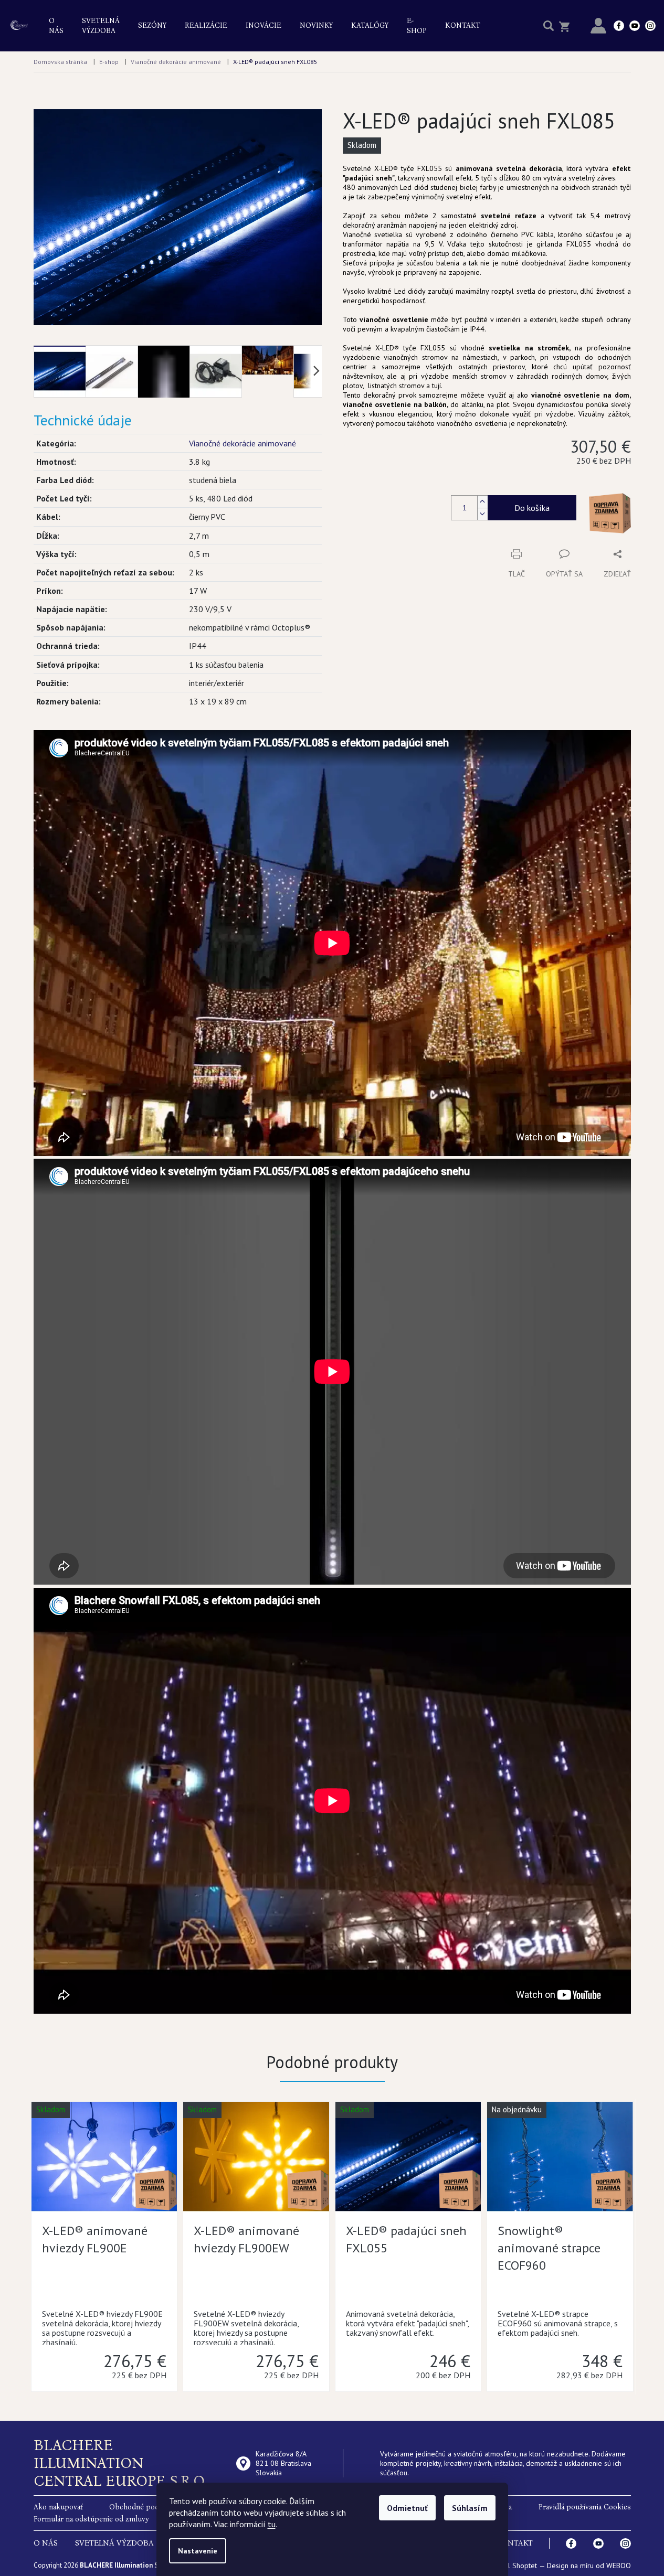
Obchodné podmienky (146, 2507)
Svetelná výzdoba (101, 26)
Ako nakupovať (58, 2507)
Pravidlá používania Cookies (585, 2507)
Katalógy (370, 25)
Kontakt (463, 25)
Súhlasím (470, 2508)
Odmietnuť (407, 2508)
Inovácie (264, 25)
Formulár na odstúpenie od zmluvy (91, 2519)
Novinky (316, 25)
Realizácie (206, 25)
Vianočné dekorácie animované (243, 443)
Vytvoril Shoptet (512, 2566)
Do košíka (532, 508)
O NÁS (46, 2543)
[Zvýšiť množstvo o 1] (482, 502)
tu (272, 2524)
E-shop (417, 26)
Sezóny (152, 25)
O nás (56, 26)
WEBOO (619, 2566)
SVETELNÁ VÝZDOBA (114, 2543)
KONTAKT (514, 2543)
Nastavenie (198, 2551)
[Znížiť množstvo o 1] (482, 514)
